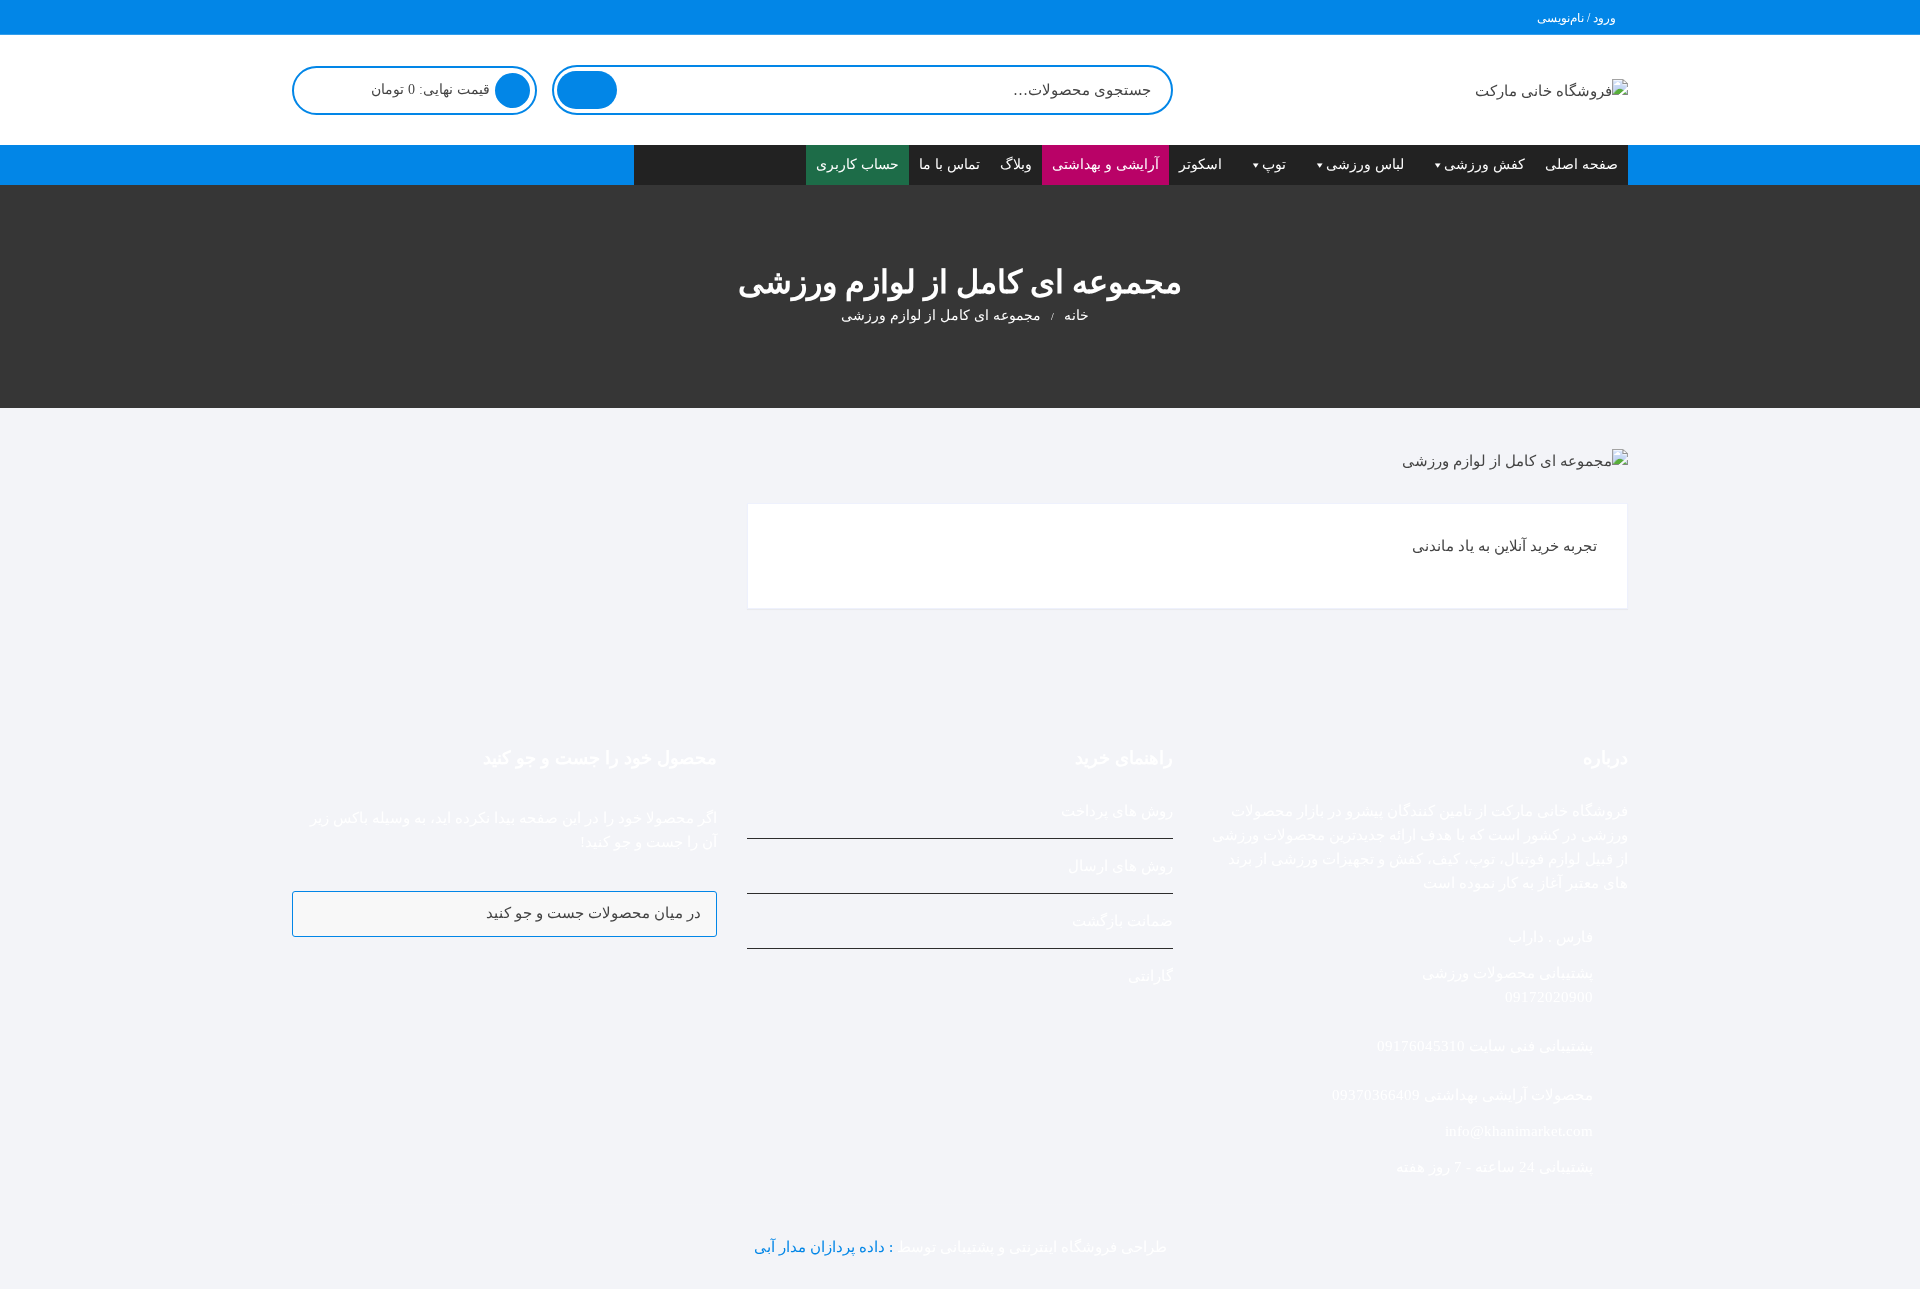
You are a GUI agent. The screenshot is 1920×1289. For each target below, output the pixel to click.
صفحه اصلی (1581, 164)
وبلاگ (1016, 164)
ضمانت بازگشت (1122, 921)
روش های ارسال (1120, 866)
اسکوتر (1200, 164)
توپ (1274, 164)
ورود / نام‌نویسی (1578, 18)
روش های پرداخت (1117, 811)
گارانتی (1150, 976)
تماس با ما (949, 164)
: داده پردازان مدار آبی (825, 1247)
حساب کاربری (857, 164)
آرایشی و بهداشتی (1105, 164)
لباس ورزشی (1365, 164)
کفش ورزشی (1484, 164)
